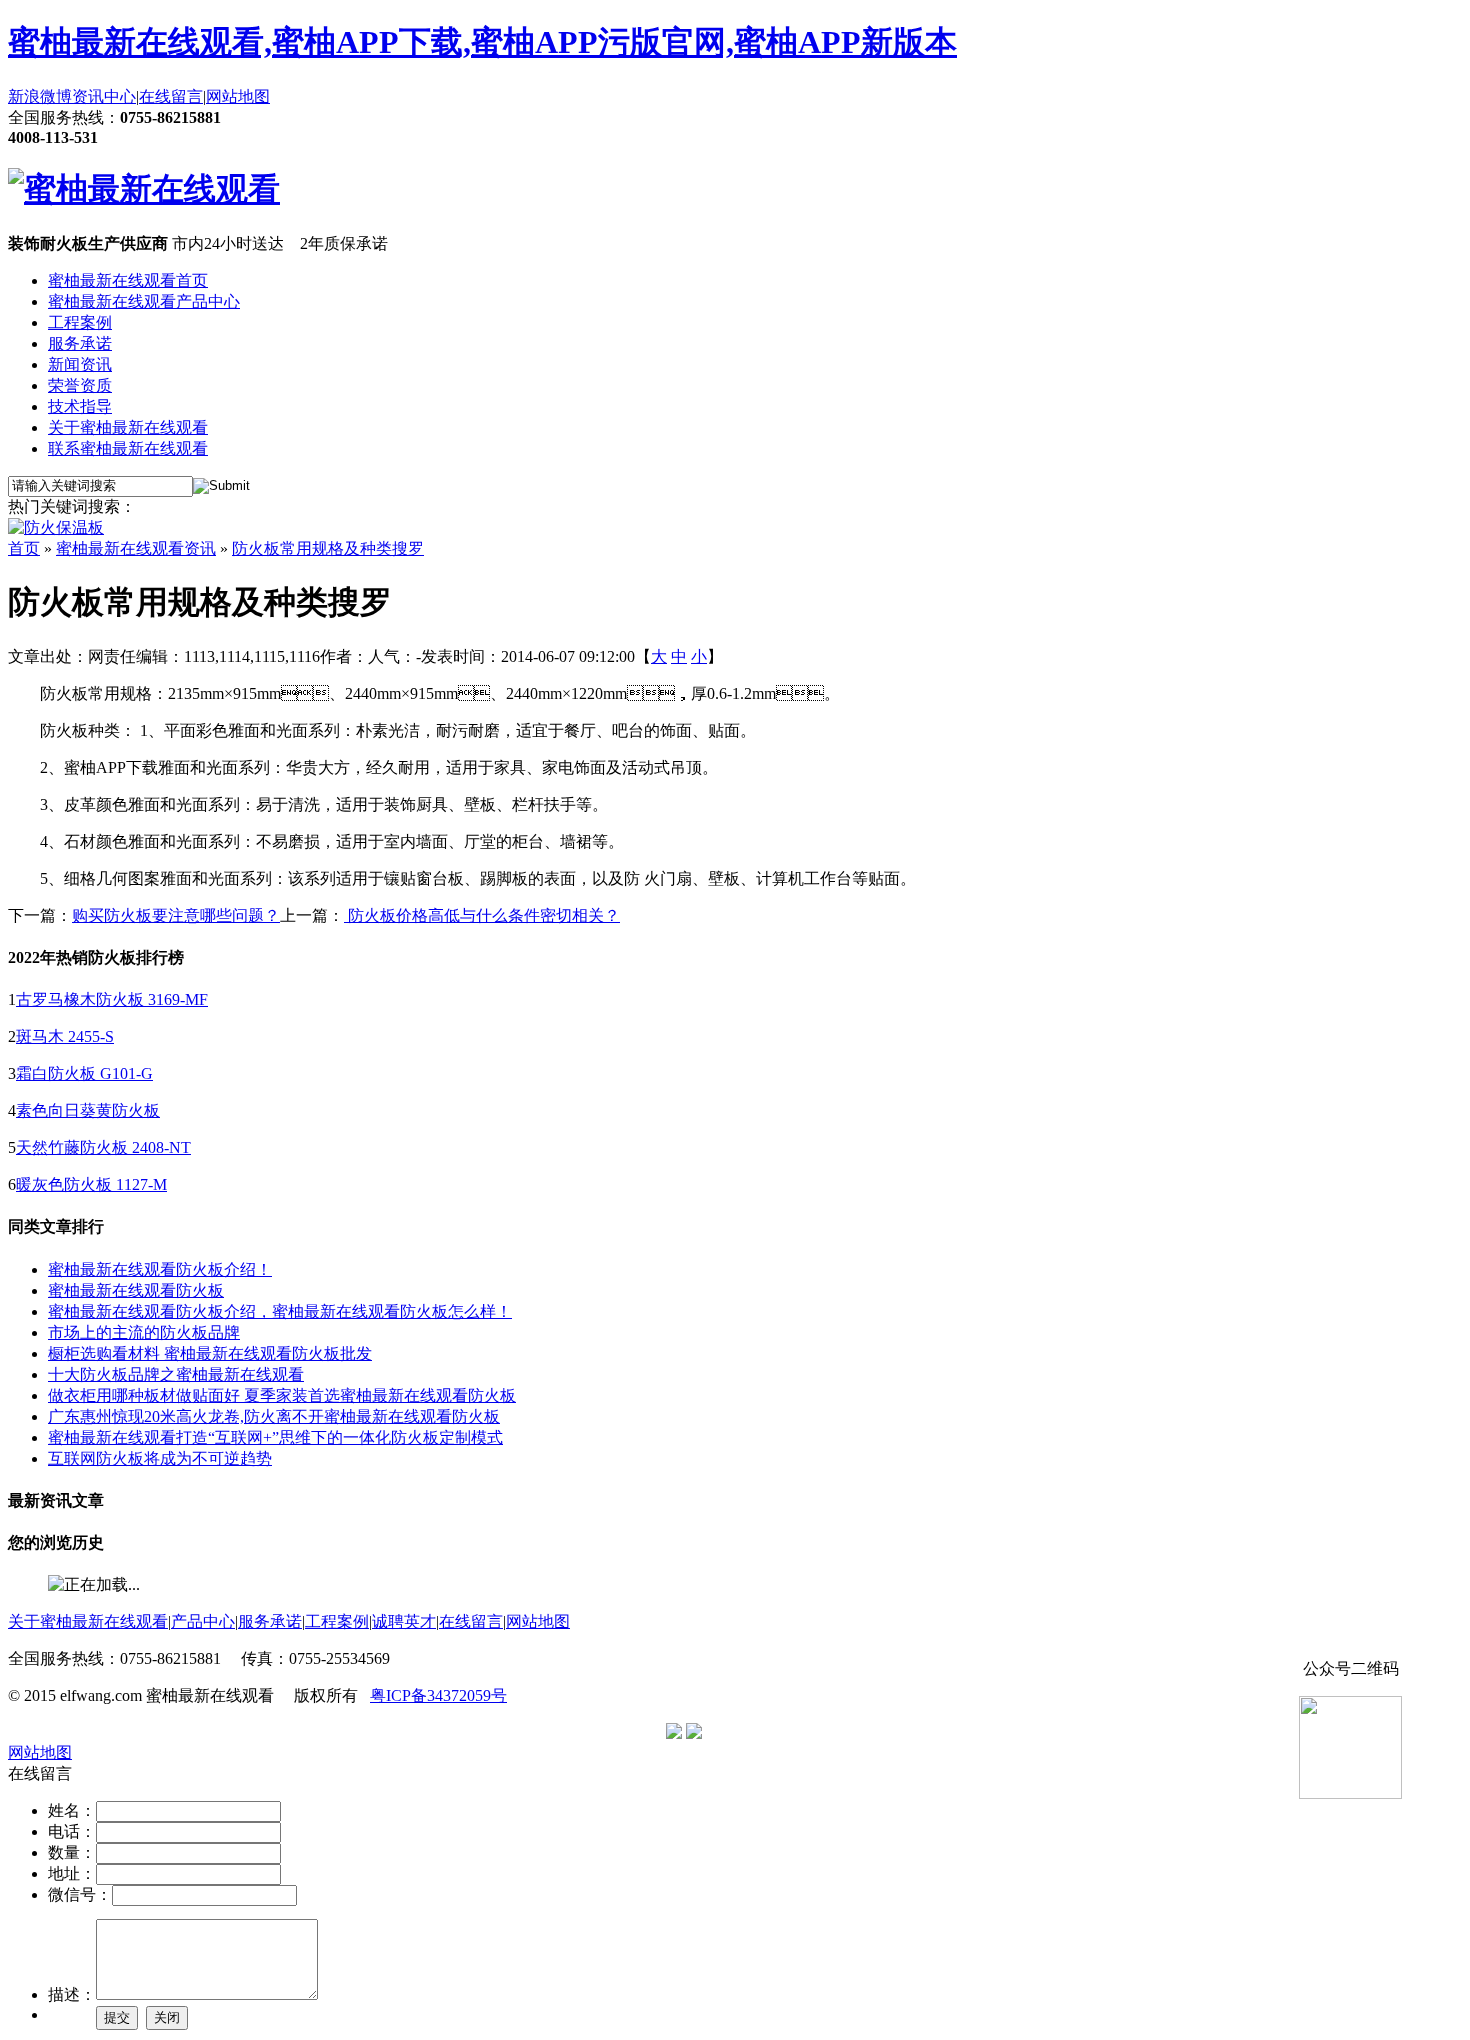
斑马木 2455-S (65, 1036)
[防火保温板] (56, 527)
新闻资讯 (80, 364)
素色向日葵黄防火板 (88, 1110)
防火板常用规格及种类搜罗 (328, 548)
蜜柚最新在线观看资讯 (136, 548)
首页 (24, 548)
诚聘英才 (404, 1621)
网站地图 (238, 96)
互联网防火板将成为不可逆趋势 (160, 1458)
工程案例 (80, 322)
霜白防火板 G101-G (84, 1073)
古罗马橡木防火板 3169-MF (112, 999)
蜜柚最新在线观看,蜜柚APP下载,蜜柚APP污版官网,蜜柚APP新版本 (482, 42)
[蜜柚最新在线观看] (144, 189)
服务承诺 (80, 343)
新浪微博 (40, 96)
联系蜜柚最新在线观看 (128, 448)
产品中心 (203, 1621)
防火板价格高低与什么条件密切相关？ (482, 915)
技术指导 (80, 406)
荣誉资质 (80, 385)
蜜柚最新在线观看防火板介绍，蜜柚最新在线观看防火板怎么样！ (280, 1311)
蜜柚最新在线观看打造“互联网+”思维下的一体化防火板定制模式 (275, 1437)
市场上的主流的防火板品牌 (144, 1332)
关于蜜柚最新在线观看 (128, 427)
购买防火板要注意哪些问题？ (176, 915)
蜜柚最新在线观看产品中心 (144, 301)
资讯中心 (104, 96)
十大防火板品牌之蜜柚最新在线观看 (176, 1374)
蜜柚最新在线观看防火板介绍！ (160, 1269)
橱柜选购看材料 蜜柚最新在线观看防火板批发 (210, 1353)
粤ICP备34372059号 (438, 1695)
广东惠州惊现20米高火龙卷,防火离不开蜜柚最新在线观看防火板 (274, 1416)
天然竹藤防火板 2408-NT (103, 1147)
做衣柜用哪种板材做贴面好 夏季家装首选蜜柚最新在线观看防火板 (282, 1395)
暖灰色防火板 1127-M (91, 1184)
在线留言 (171, 96)
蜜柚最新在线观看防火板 (136, 1290)
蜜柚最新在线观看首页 (128, 280)
